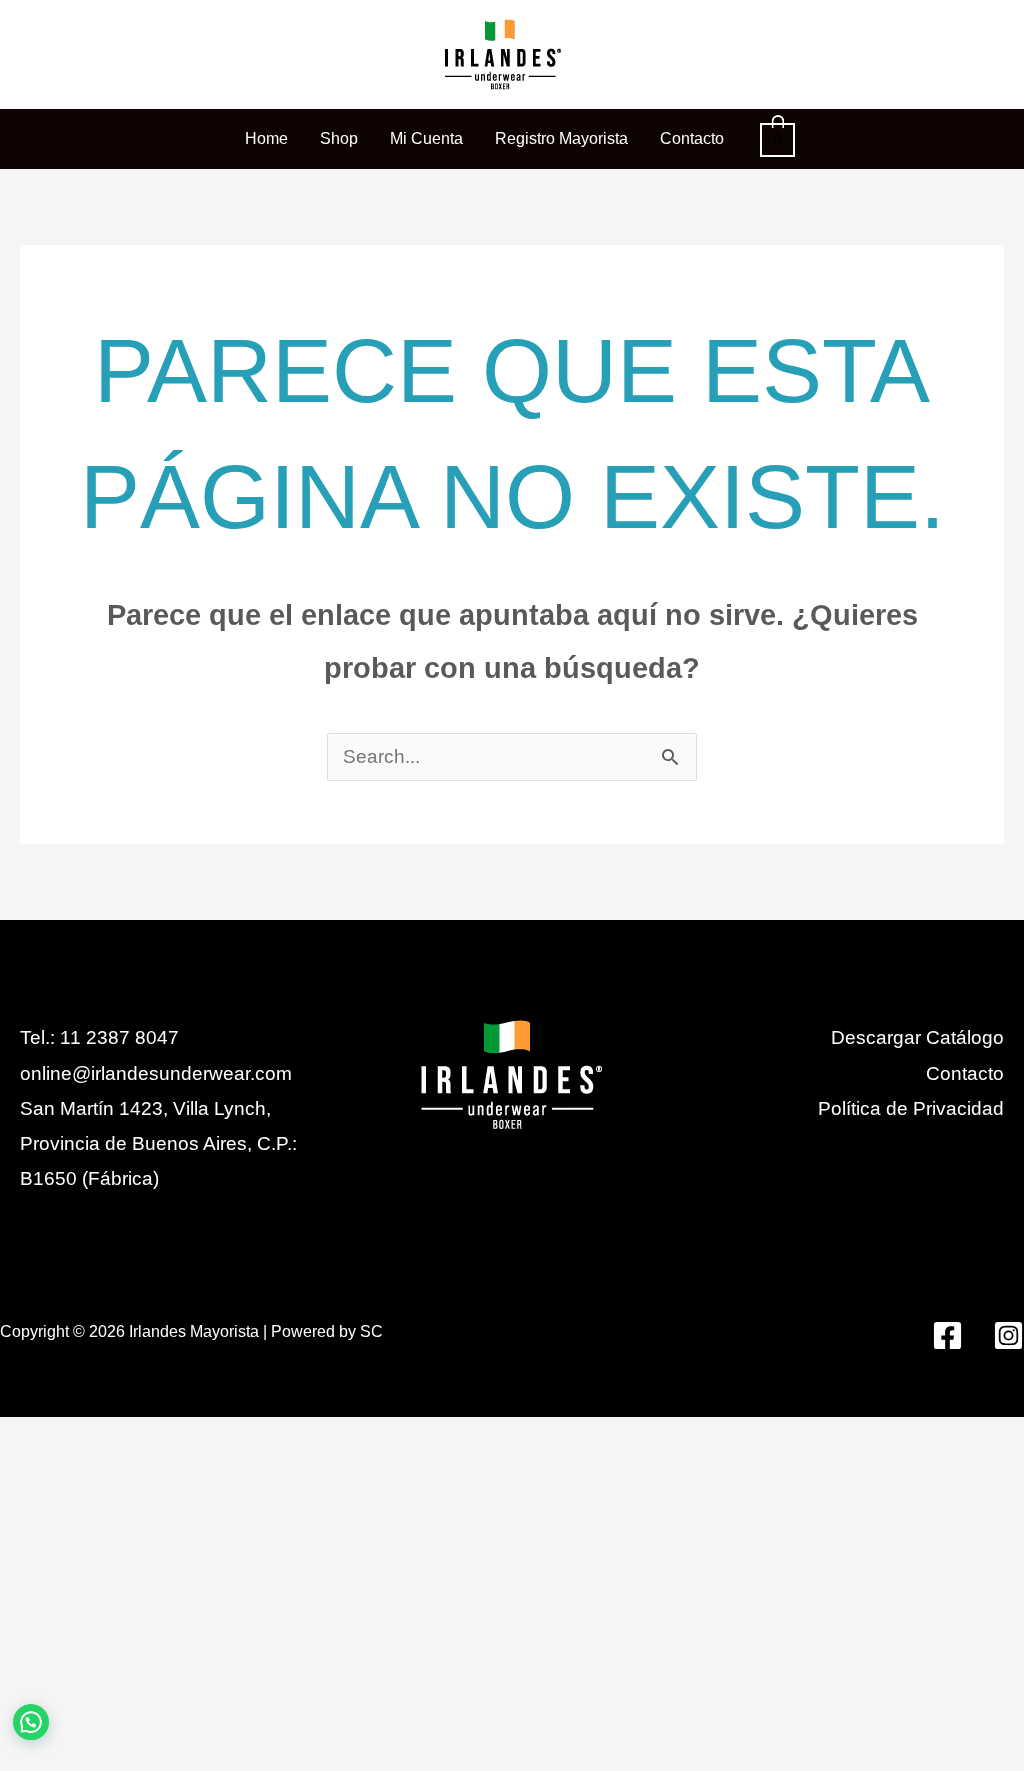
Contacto (965, 1073)
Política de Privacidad (911, 1108)
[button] (63, 1710)
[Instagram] (1008, 1335)
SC (371, 1331)
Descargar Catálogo (917, 1037)
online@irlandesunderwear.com (156, 1073)
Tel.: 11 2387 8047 (99, 1037)
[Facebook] (947, 1335)
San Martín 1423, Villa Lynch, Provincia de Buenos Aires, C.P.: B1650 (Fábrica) (158, 1144)
